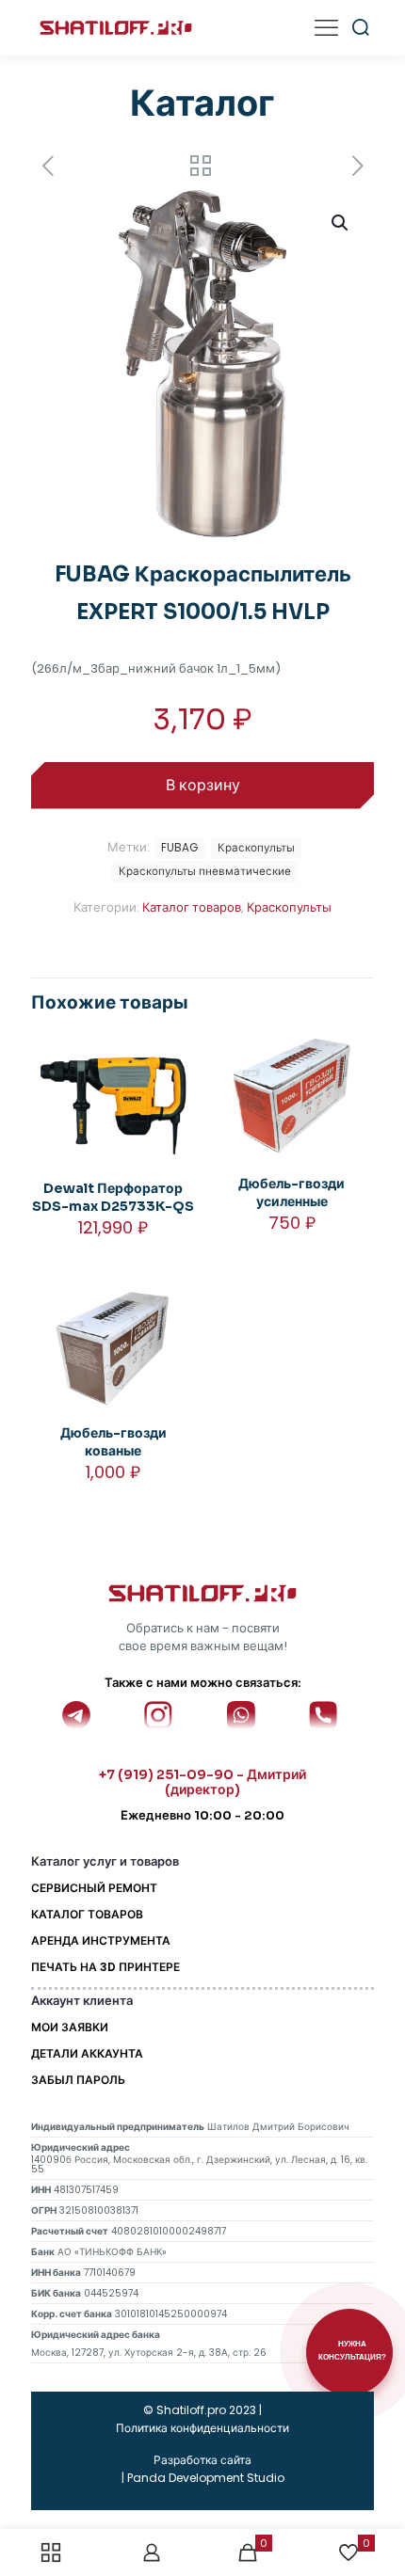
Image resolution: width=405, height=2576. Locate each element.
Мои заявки (70, 2027)
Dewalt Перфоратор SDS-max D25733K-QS (113, 1197)
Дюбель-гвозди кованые (113, 1442)
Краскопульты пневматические (205, 871)
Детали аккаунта (87, 2053)
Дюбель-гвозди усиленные (292, 1193)
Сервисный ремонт (94, 1888)
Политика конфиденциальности (202, 2428)
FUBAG (179, 848)
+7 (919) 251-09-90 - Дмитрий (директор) (202, 1782)
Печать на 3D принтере (105, 1967)
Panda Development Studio (206, 2478)
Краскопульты (289, 907)
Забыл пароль (78, 2080)
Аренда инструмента (101, 1940)
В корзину (203, 785)
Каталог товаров (192, 907)
